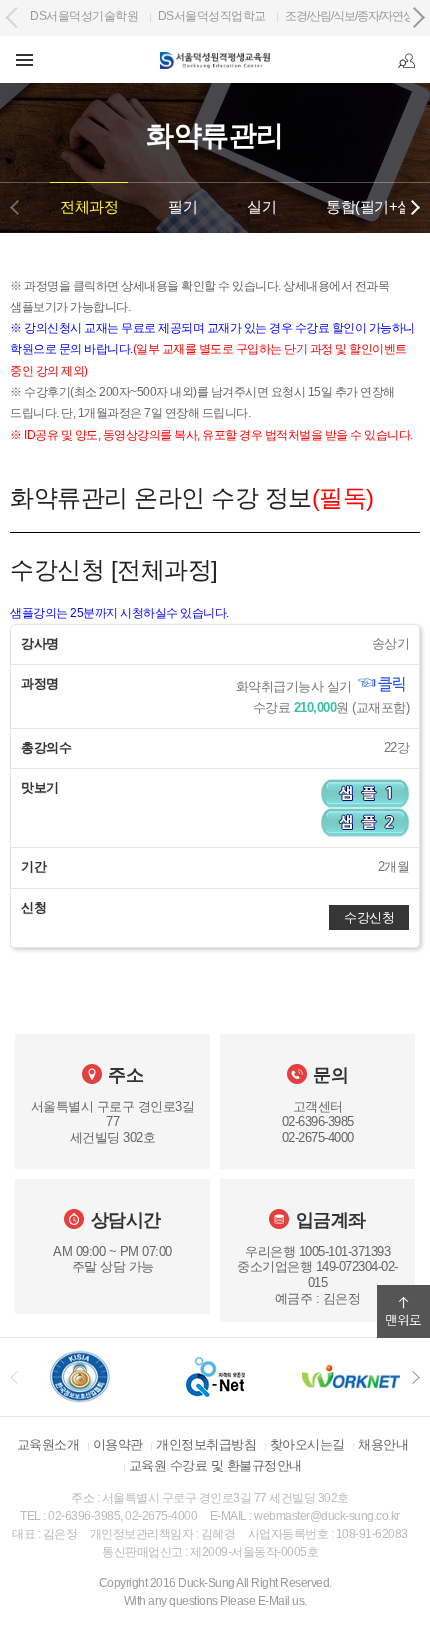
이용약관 (118, 1444)
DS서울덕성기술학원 (84, 16)
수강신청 (369, 917)
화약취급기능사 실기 (296, 687)
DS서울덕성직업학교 (212, 16)
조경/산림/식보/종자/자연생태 (355, 16)
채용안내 (383, 1444)
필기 (182, 206)
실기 (261, 206)
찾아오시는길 (307, 1444)
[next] (416, 1377)
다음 (415, 207)
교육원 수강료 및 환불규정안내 (215, 1465)
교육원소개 (48, 1444)
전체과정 (89, 206)
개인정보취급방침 (206, 1444)
